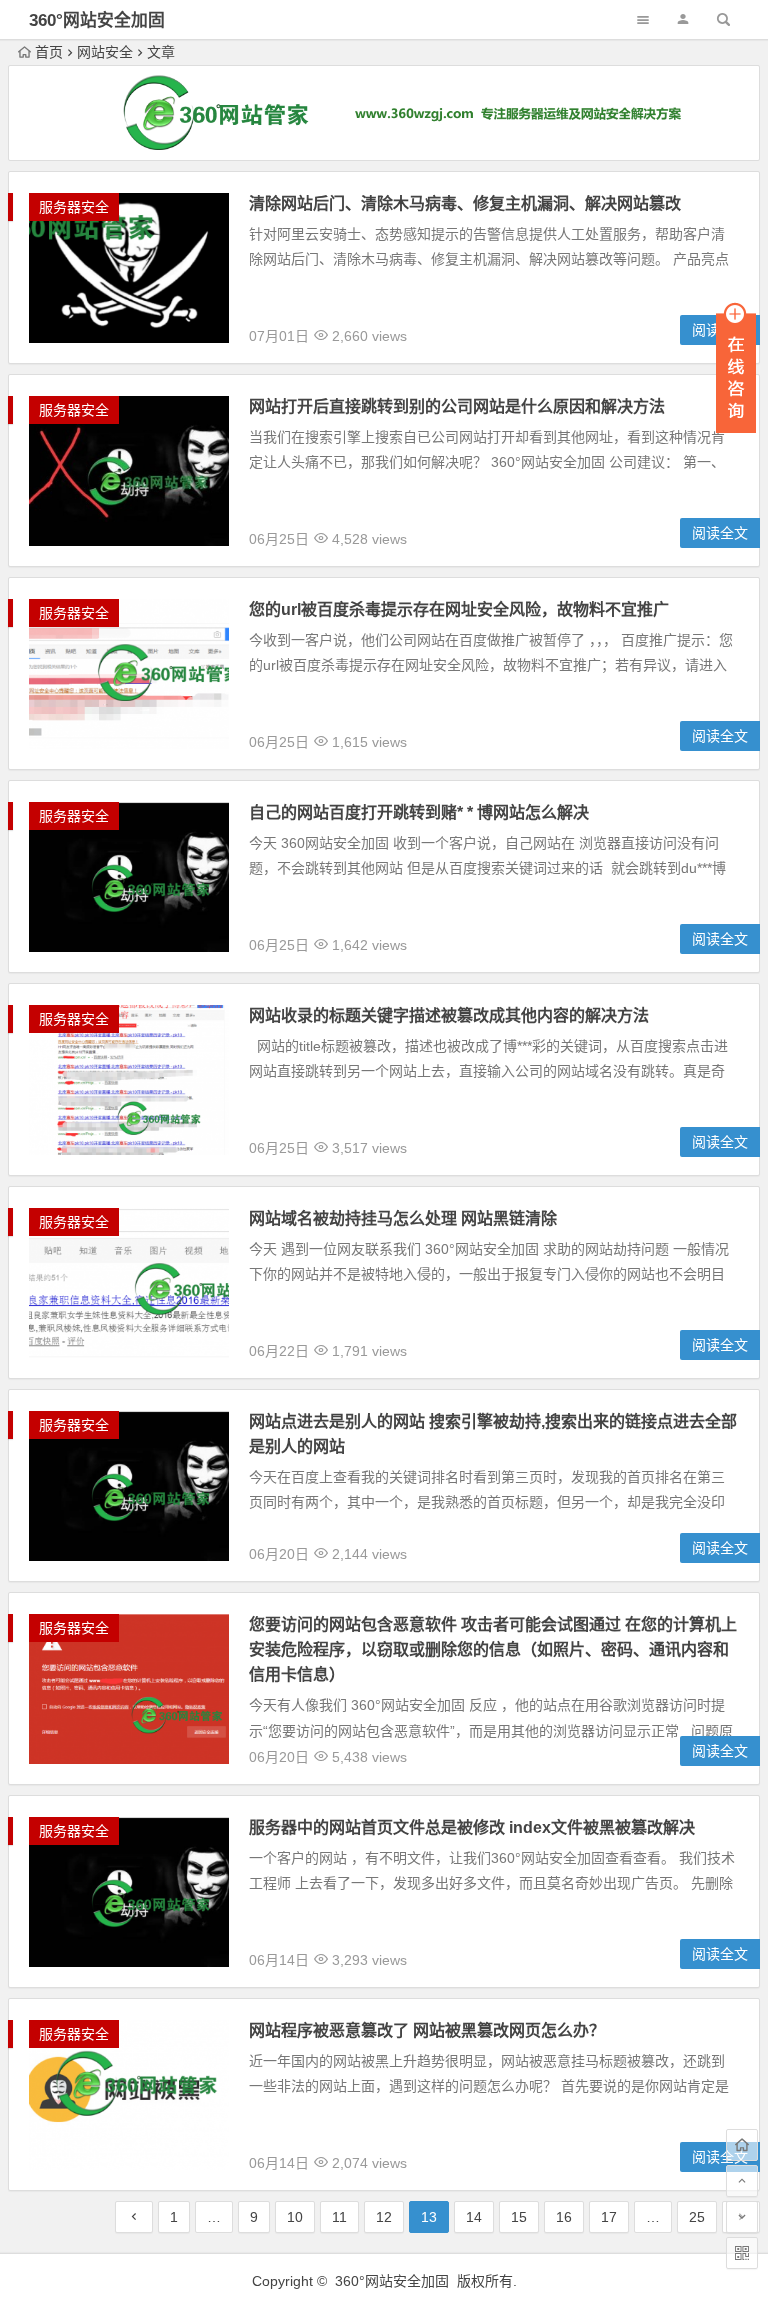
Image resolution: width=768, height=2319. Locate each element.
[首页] (742, 2145)
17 (609, 2217)
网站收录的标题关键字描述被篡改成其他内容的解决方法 (449, 1015)
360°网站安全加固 (97, 20)
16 (564, 2217)
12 (384, 2217)
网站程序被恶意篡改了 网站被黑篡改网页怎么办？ (427, 2030)
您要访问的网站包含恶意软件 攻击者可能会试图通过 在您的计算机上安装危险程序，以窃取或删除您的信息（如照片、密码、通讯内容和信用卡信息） (493, 1649)
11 (339, 2217)
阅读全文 (720, 736)
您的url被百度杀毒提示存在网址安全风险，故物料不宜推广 (459, 609)
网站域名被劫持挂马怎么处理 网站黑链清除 (403, 1218)
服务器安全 (74, 207)
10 (295, 2217)
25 (697, 2217)
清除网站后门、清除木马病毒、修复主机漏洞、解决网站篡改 (465, 203)
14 (474, 2217)
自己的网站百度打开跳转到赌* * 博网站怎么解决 (419, 812)
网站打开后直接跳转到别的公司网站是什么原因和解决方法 (457, 406)
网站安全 (105, 52)
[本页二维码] (742, 2253)
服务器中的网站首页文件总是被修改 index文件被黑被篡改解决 (472, 1827)
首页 (49, 52)
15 (519, 2217)
